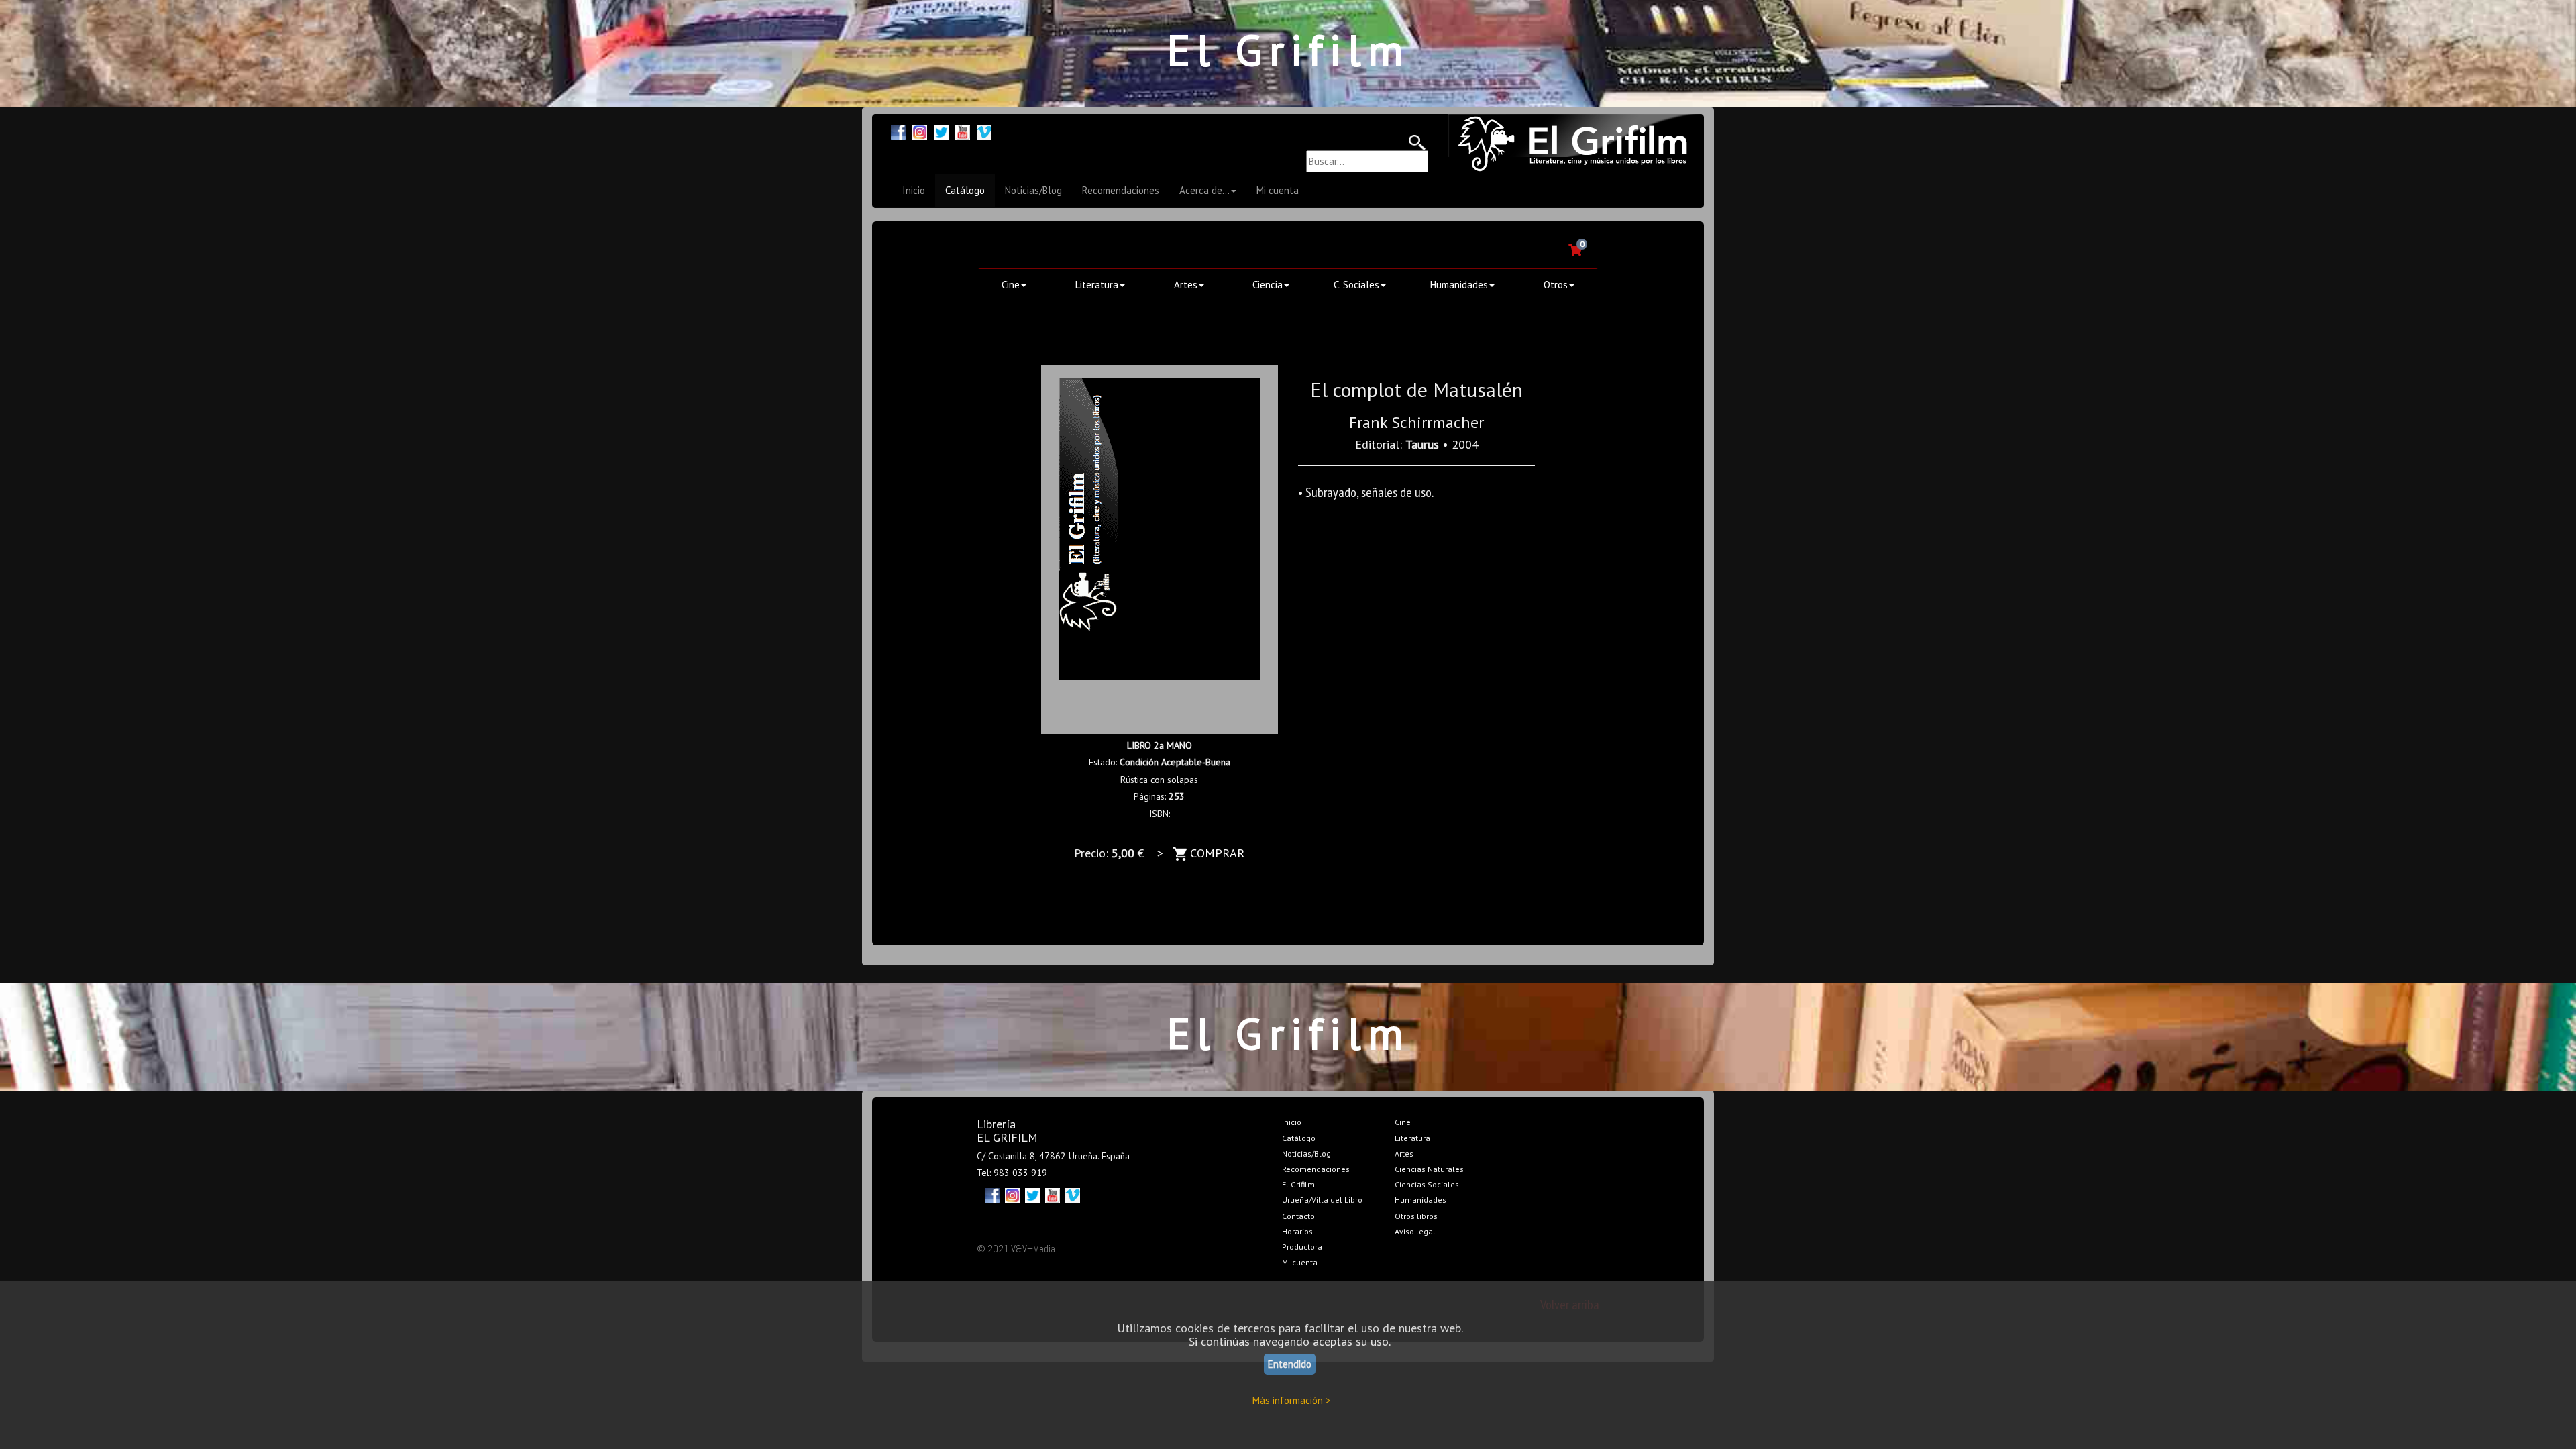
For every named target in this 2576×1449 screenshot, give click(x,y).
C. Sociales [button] (1356, 285)
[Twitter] (941, 130)
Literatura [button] (1097, 285)
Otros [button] (1556, 285)
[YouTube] (963, 130)
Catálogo (965, 190)
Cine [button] (1011, 285)
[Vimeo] (984, 130)
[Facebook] (898, 130)
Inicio (914, 190)
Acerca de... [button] (1204, 190)
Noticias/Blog (1033, 190)
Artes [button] (1186, 285)
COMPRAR (1216, 853)
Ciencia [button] (1268, 285)
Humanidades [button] (1459, 285)
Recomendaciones (1121, 190)
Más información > (1292, 1400)
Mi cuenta (1278, 190)
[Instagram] (920, 130)
